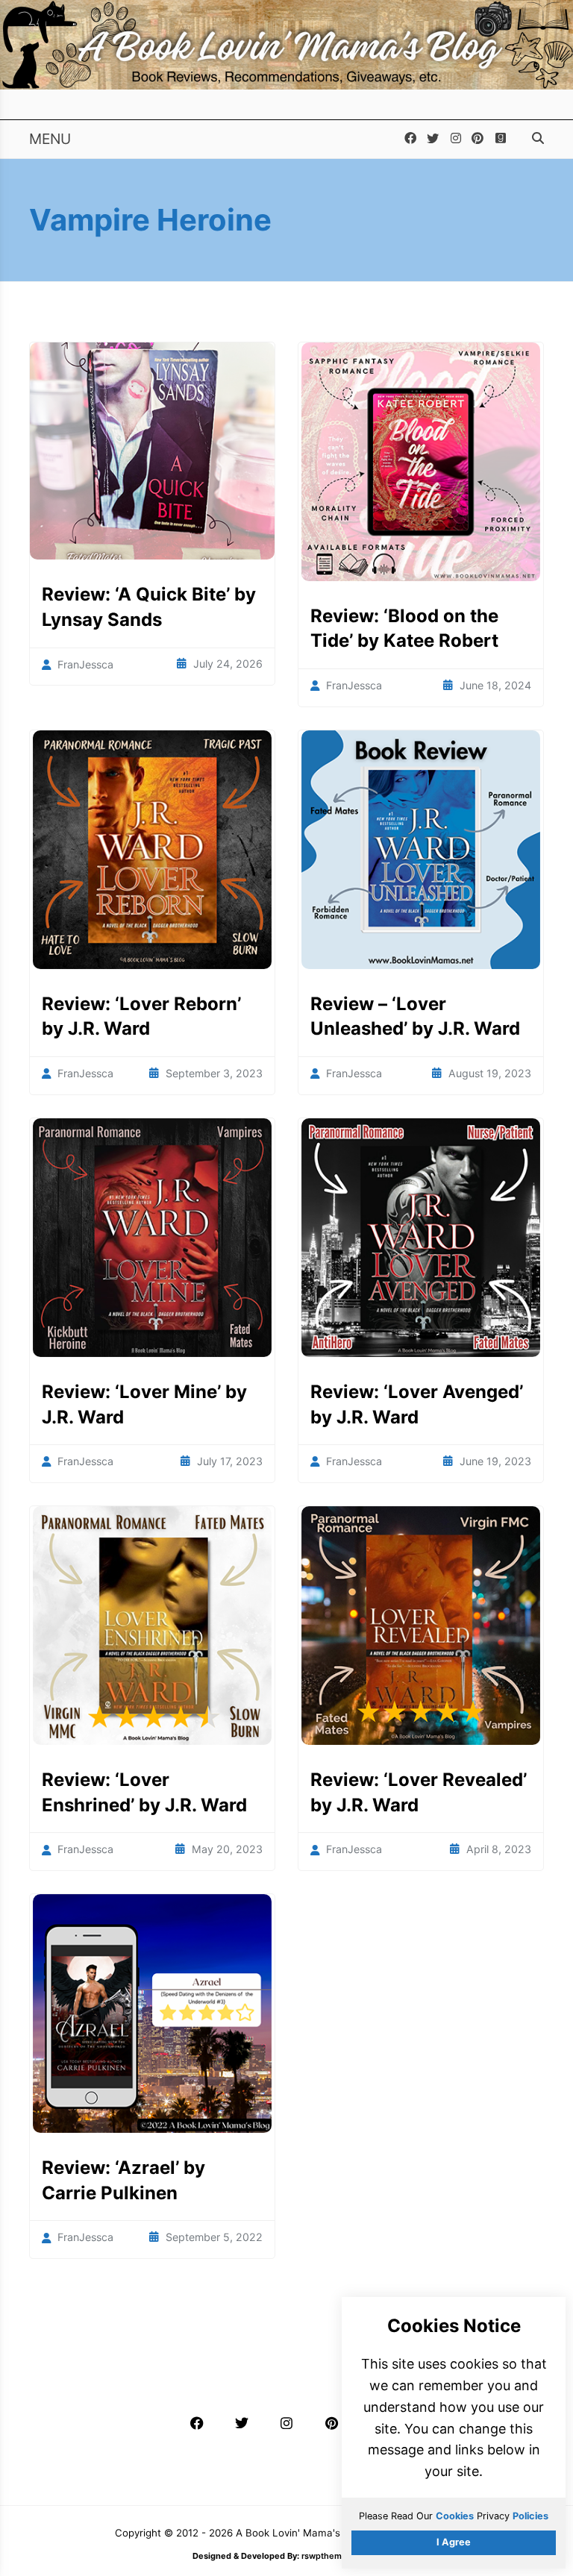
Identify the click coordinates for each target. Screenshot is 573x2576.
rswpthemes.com (336, 2556)
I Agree (454, 2542)
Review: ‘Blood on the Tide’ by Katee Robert (404, 629)
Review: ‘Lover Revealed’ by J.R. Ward (419, 1792)
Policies (530, 2516)
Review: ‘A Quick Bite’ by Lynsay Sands (149, 607)
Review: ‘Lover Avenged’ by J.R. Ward (417, 1404)
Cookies (455, 2516)
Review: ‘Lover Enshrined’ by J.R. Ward (144, 1792)
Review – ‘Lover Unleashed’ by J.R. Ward (415, 1016)
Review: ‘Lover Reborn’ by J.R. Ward (141, 1016)
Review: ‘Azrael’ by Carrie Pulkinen (123, 2180)
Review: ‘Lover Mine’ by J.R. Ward (144, 1404)
